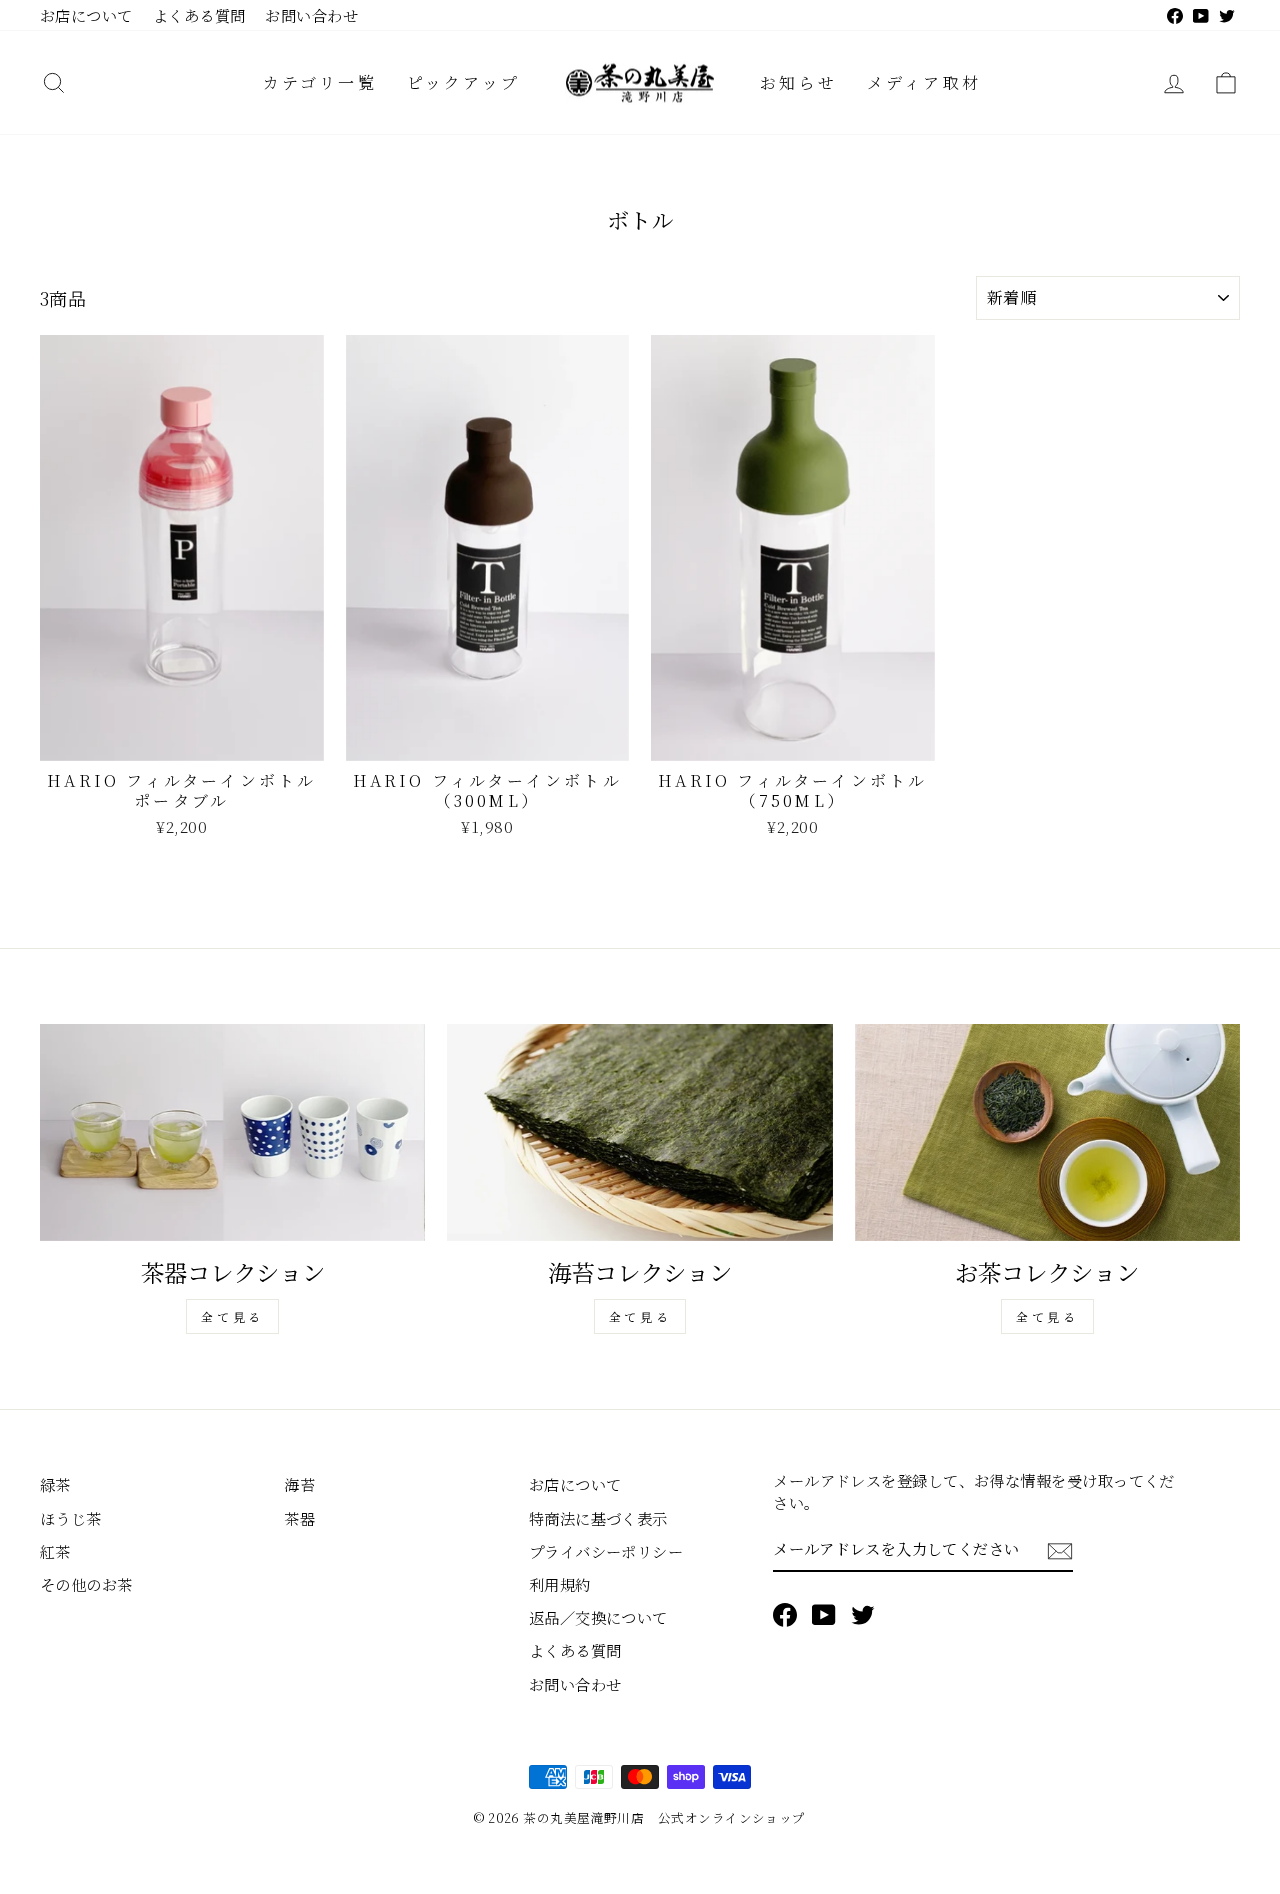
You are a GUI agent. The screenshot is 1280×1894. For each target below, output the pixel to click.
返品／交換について (598, 1617)
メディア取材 (924, 82)
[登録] (1060, 1549)
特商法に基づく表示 (598, 1518)
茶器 (299, 1518)
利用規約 (560, 1584)
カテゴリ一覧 (320, 82)
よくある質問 (199, 15)
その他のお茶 (86, 1584)
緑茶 (55, 1484)
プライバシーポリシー (606, 1551)
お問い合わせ (311, 15)
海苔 (299, 1484)
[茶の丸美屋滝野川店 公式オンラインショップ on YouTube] (824, 1614)
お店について (86, 15)
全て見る (232, 1316)
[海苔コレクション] (639, 1132)
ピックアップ (463, 82)
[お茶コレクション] (1047, 1132)
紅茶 (55, 1551)
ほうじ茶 (71, 1518)
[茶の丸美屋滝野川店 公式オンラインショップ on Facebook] (785, 1614)
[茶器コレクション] (232, 1132)
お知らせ (798, 82)
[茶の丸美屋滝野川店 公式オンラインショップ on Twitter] (863, 1614)
